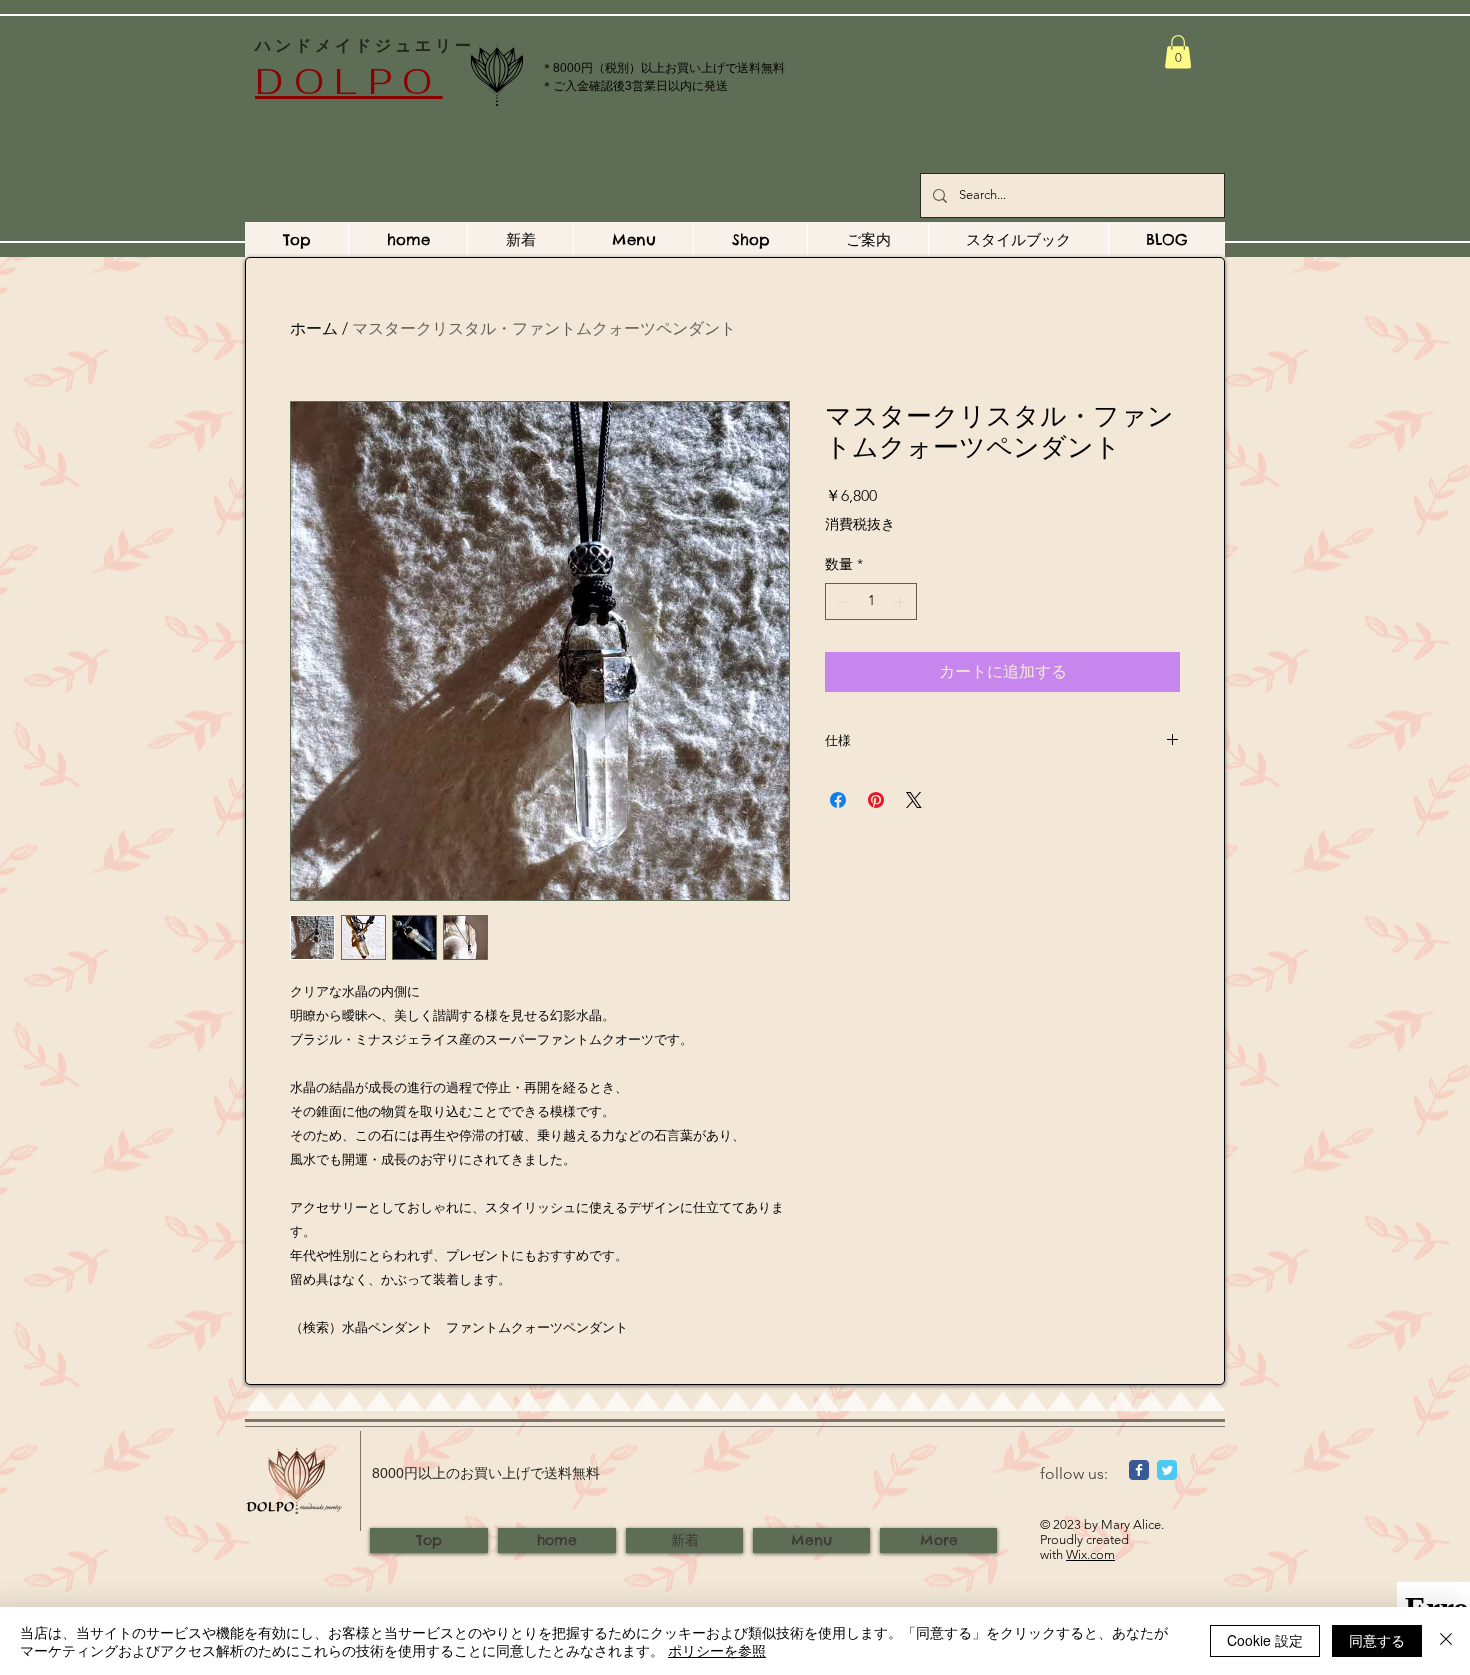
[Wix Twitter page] (1167, 1470)
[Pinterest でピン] (876, 800)
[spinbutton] (871, 601)
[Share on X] (914, 800)
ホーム (314, 328)
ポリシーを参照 (717, 1650)
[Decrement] (840, 601)
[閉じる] (1446, 1641)
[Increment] (901, 601)
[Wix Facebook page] (1139, 1470)
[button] (1178, 51)
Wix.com (1090, 1554)
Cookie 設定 (1265, 1640)
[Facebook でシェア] (838, 800)
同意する (1377, 1640)
